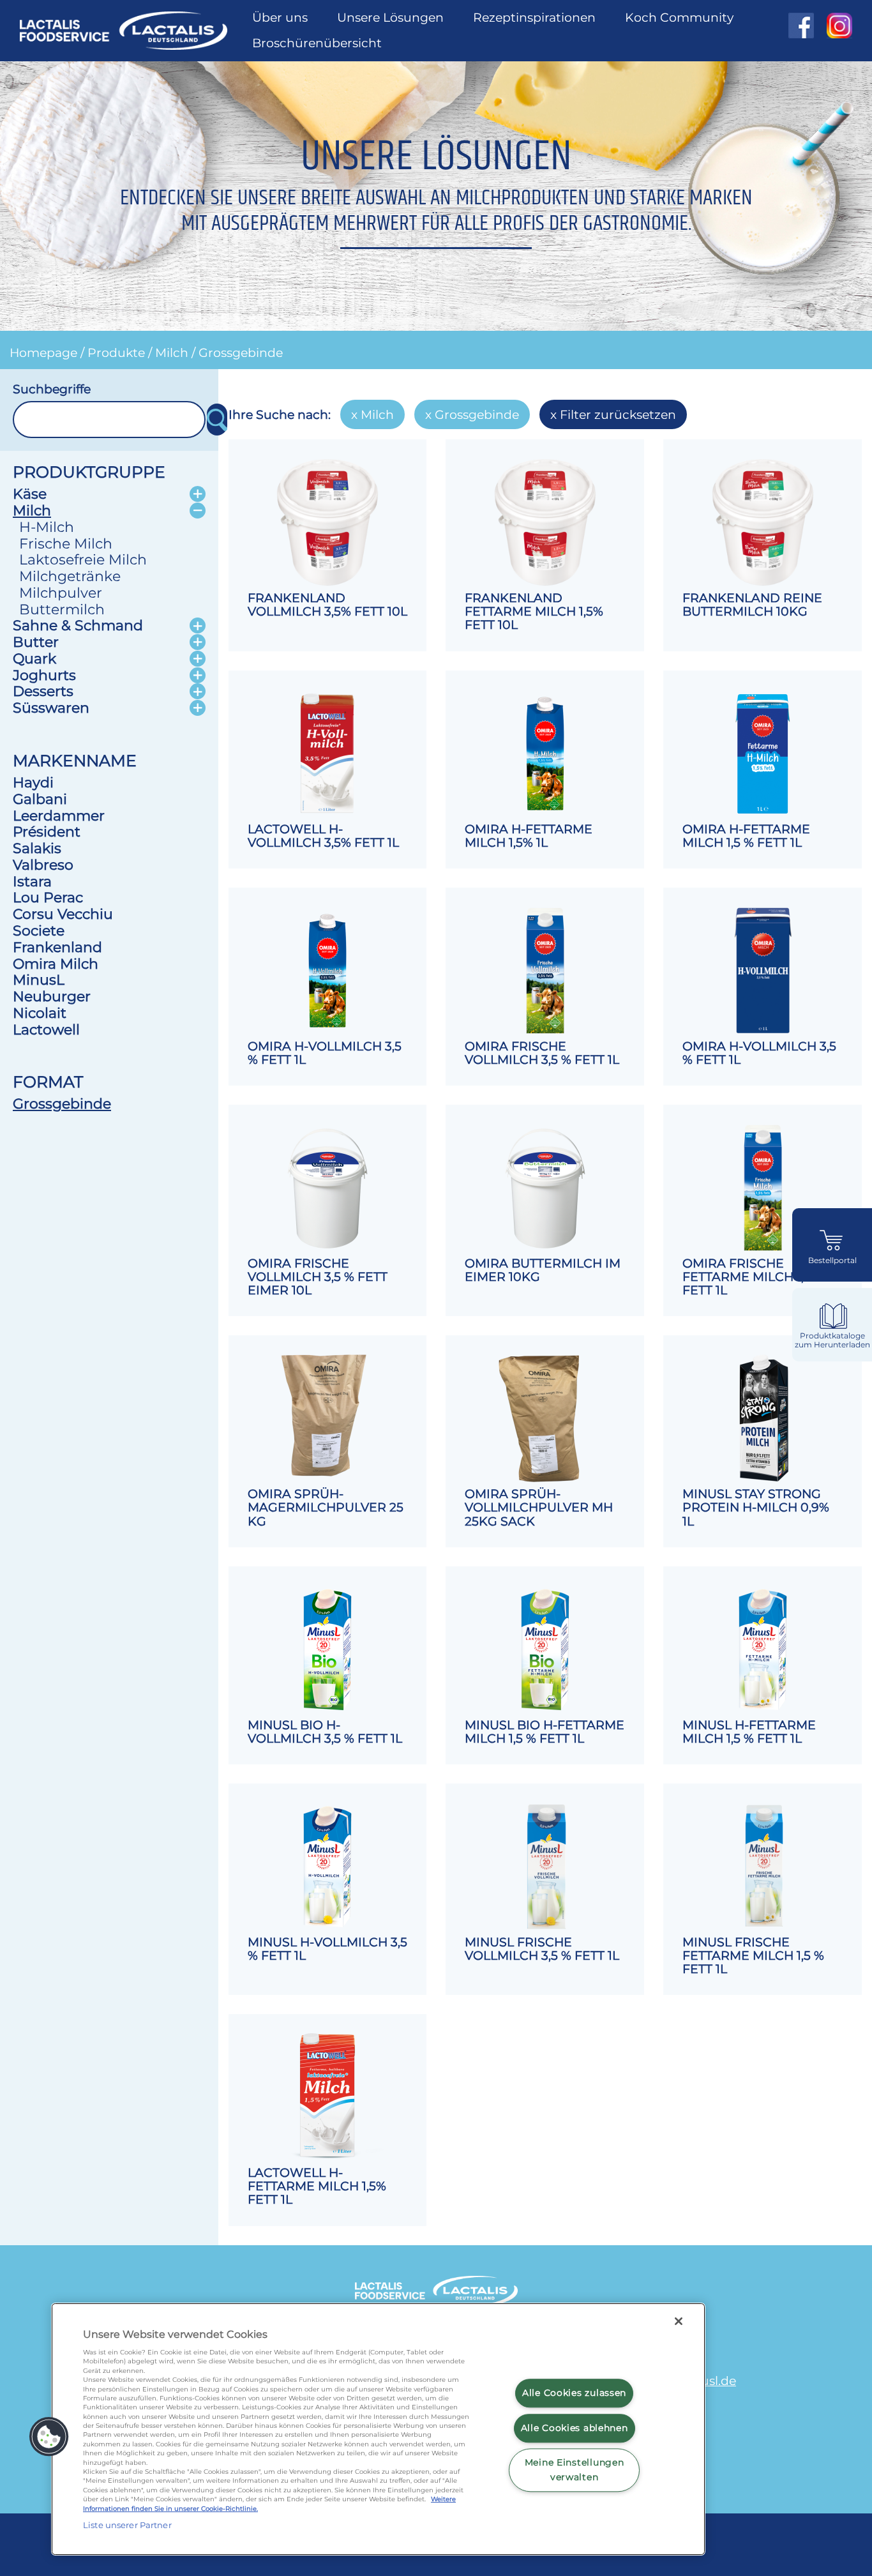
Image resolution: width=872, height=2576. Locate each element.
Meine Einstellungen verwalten (575, 2470)
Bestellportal (832, 1261)
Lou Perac (48, 897)
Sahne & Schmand (78, 625)
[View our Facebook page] (801, 26)
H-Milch (47, 527)
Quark (34, 658)
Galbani (40, 799)
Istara (32, 881)
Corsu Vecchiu (63, 914)
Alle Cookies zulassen (574, 2393)
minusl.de (706, 2381)
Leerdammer (59, 815)
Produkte (116, 352)
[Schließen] (679, 2321)
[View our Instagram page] (833, 26)
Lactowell (46, 1029)
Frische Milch (66, 543)
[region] (378, 2429)
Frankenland (57, 947)
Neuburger (52, 996)
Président (47, 831)
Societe (39, 930)
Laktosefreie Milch (83, 559)
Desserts (43, 691)
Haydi (33, 782)
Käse (30, 494)
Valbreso (43, 865)
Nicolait (40, 1013)
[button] (49, 2437)
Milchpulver (61, 593)
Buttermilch (62, 609)
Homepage (43, 352)
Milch (172, 352)
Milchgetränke (70, 576)
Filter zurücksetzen (618, 414)
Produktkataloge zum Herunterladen (832, 1340)
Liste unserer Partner (127, 2525)
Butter (36, 642)
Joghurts (44, 675)
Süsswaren (51, 708)
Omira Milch (56, 964)
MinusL (39, 980)
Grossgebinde (241, 352)
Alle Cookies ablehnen (575, 2428)
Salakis (37, 848)
